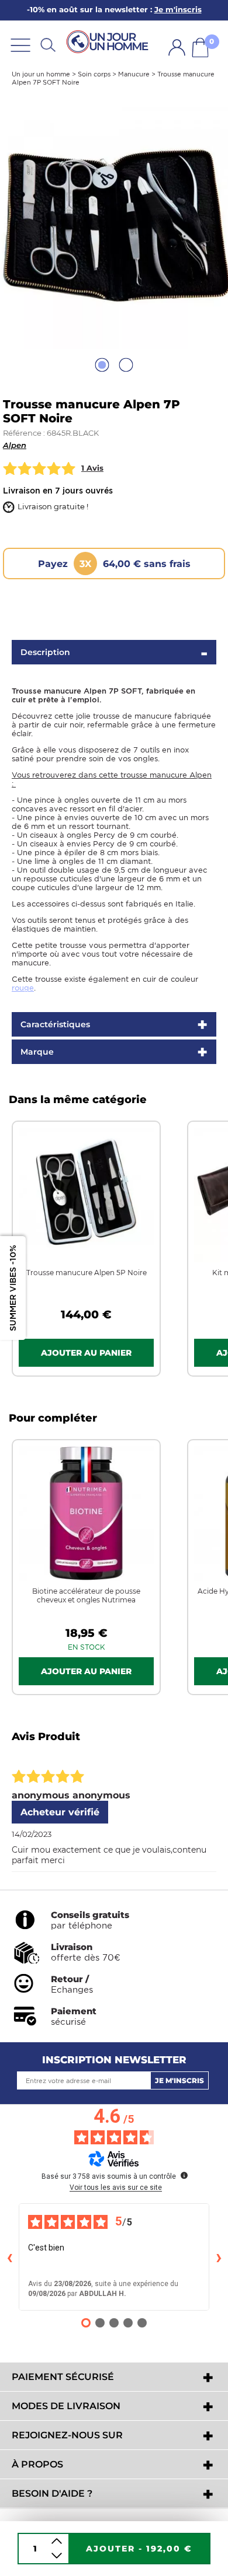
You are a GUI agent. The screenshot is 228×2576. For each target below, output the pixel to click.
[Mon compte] (177, 48)
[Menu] (20, 45)
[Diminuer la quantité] (57, 2556)
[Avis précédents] (9, 2257)
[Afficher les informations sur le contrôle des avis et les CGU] (184, 2175)
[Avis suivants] (219, 2257)
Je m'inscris (179, 2080)
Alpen (15, 445)
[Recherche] (48, 45)
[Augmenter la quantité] (57, 2541)
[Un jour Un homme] (109, 42)
